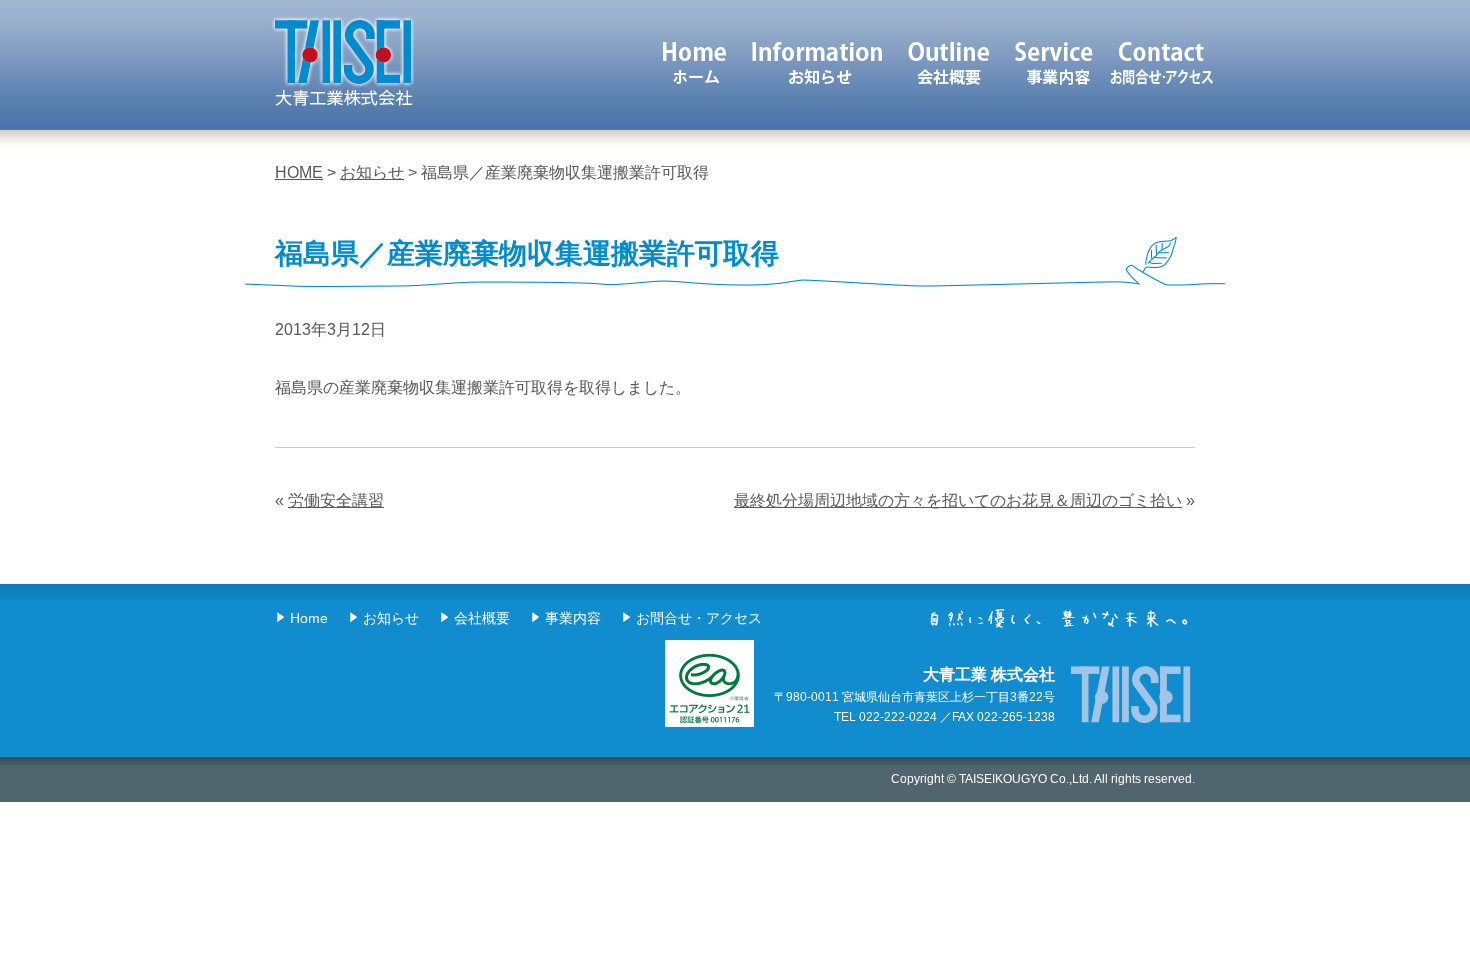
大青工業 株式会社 (343, 62)
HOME (299, 172)
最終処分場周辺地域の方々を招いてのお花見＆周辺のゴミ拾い (958, 500)
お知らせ (817, 62)
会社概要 (950, 62)
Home (309, 618)
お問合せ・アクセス (699, 618)
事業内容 (1056, 62)
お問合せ (1161, 62)
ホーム (694, 62)
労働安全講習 (336, 500)
